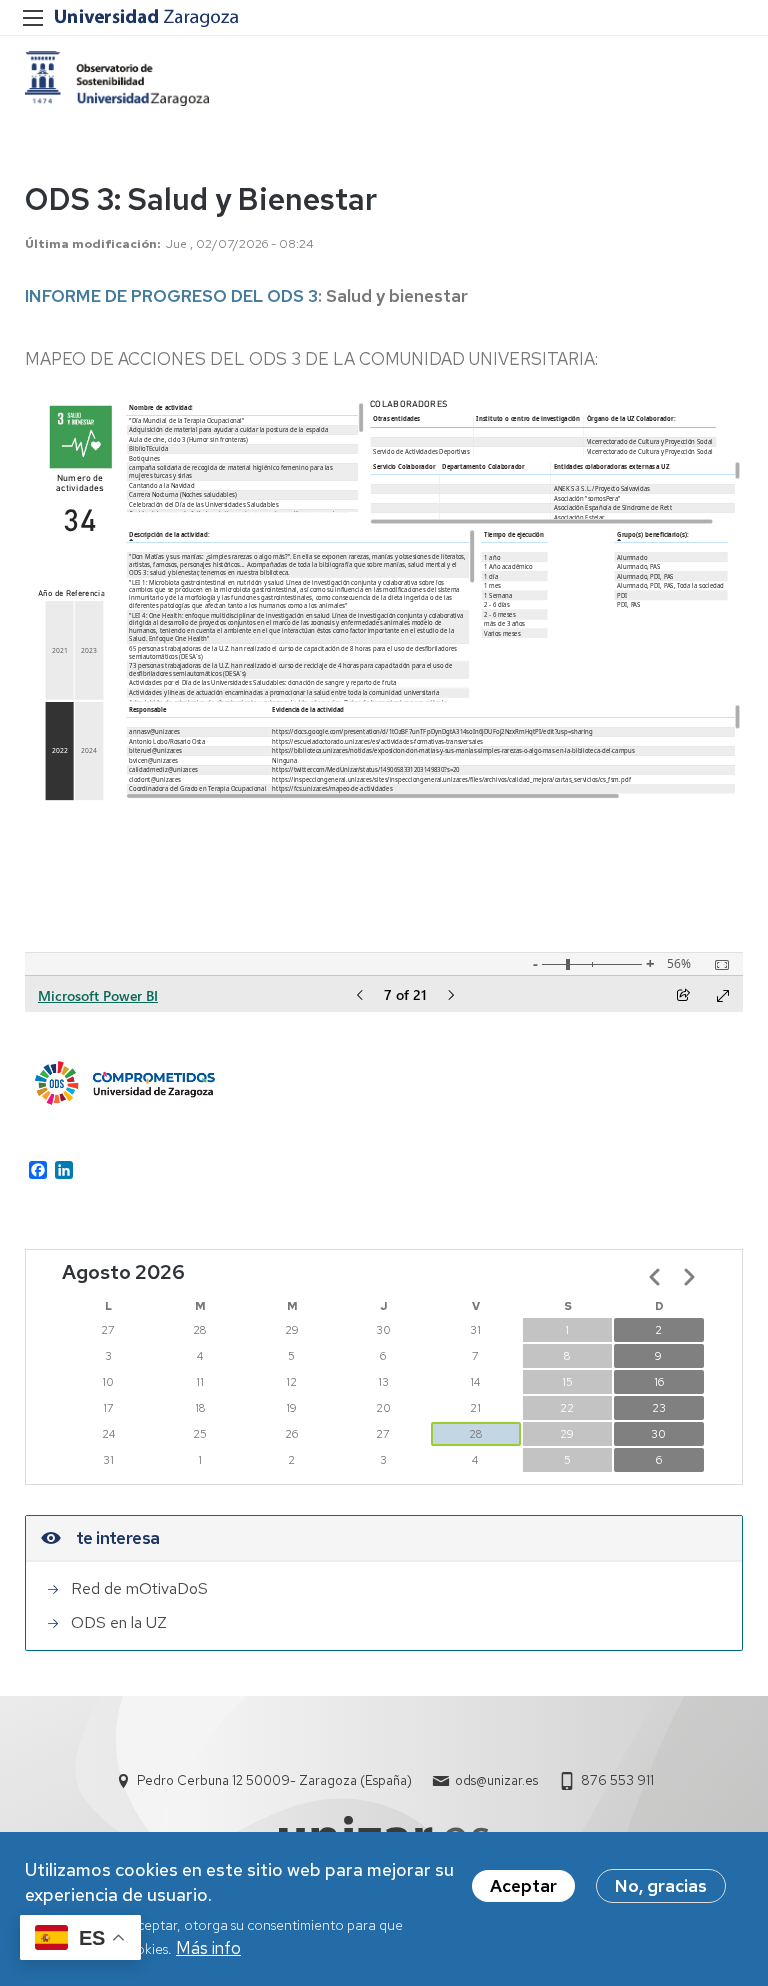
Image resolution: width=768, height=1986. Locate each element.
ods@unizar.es (496, 1780)
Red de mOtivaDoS (139, 1588)
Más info (208, 1948)
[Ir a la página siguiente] (689, 1277)
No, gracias (661, 1886)
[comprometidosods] (117, 78)
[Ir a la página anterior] (655, 1277)
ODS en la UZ (119, 1622)
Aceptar (523, 1886)
